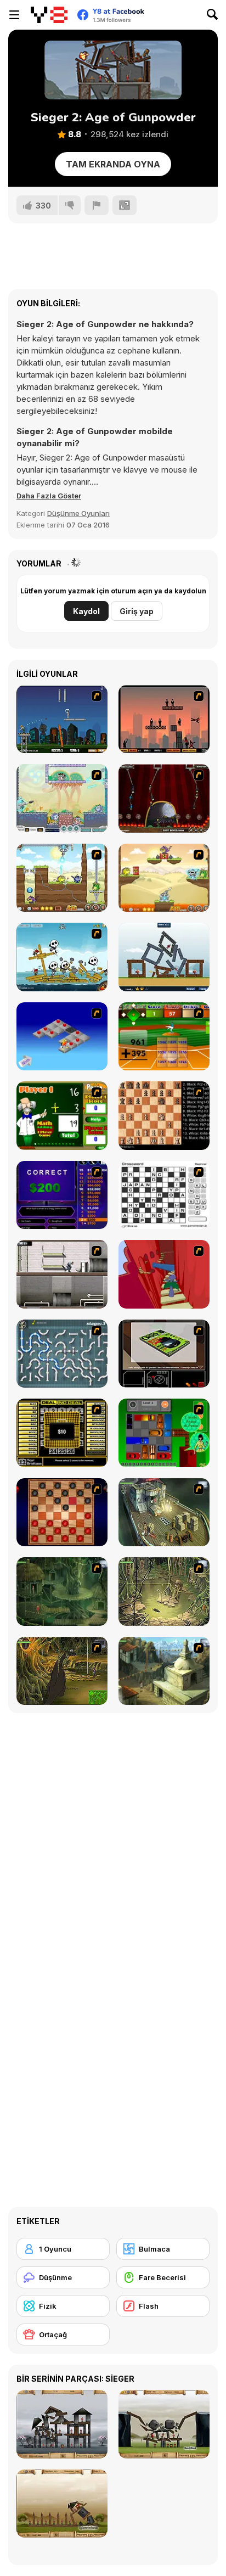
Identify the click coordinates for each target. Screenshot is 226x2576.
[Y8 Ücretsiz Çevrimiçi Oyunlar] (49, 15)
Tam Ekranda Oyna (113, 164)
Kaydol (86, 611)
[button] (49, 496)
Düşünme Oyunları (78, 513)
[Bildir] (97, 205)
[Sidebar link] (14, 15)
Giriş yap (137, 611)
